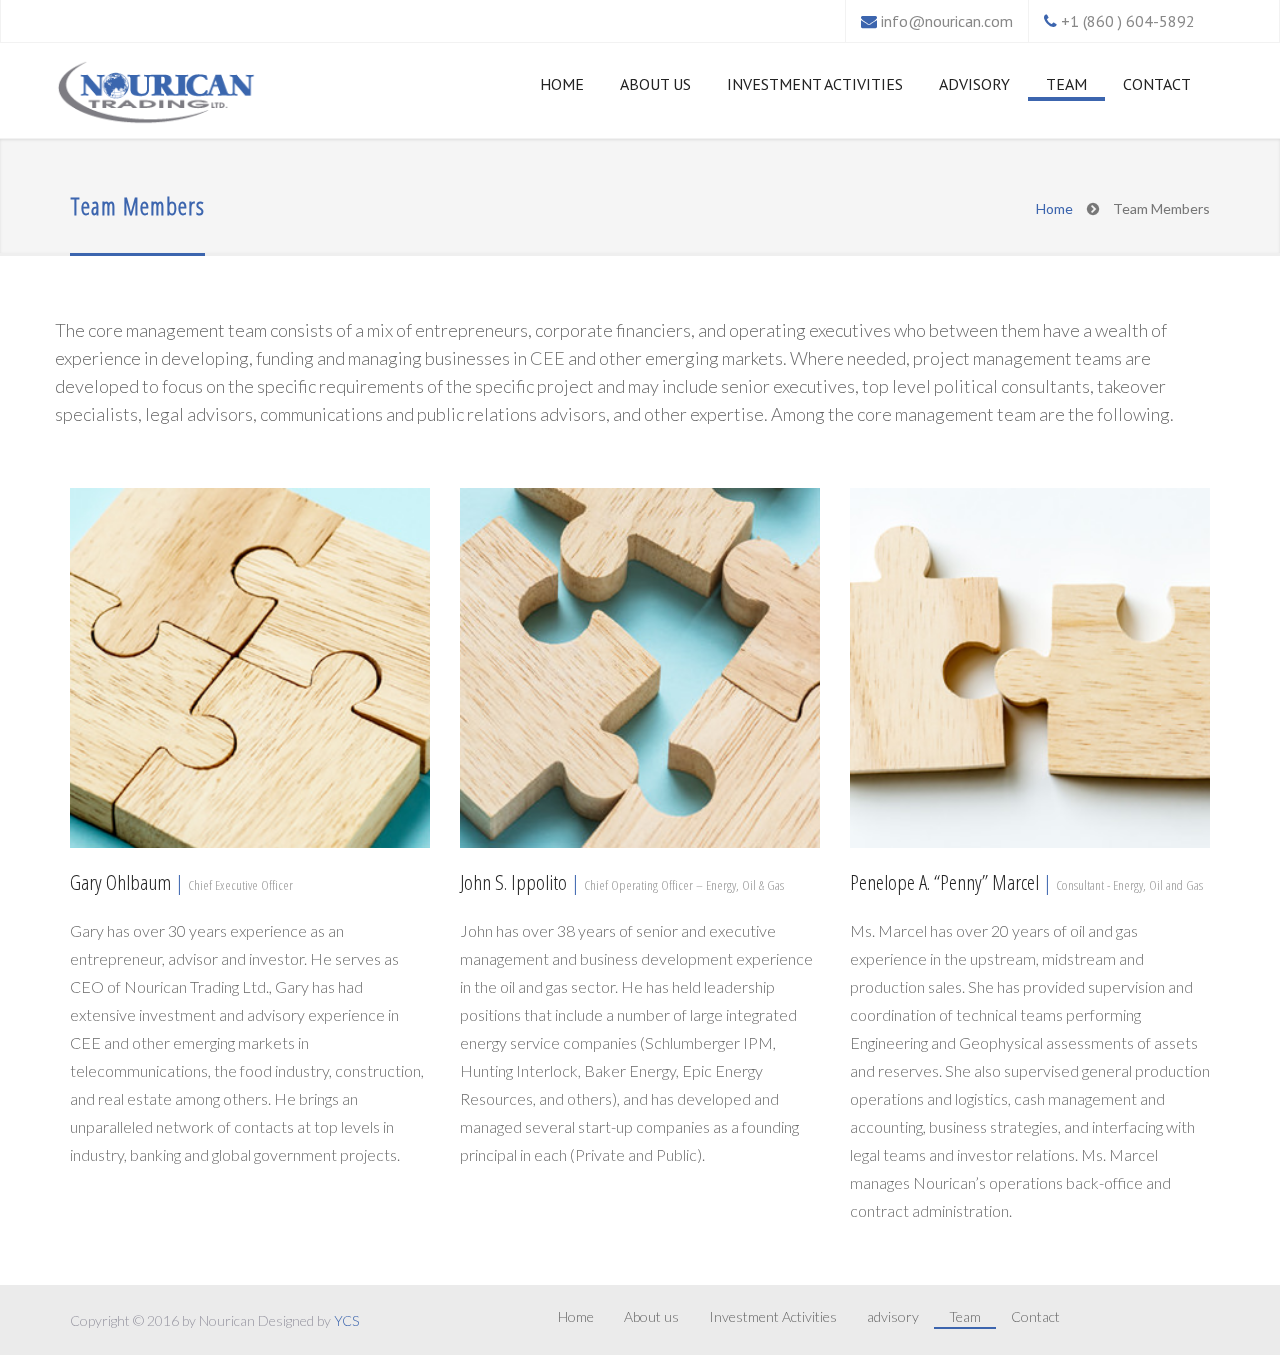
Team (1066, 84)
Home (562, 84)
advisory (974, 84)
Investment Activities (815, 84)
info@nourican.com (947, 21)
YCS (346, 1320)
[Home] (156, 94)
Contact (1157, 84)
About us (655, 84)
